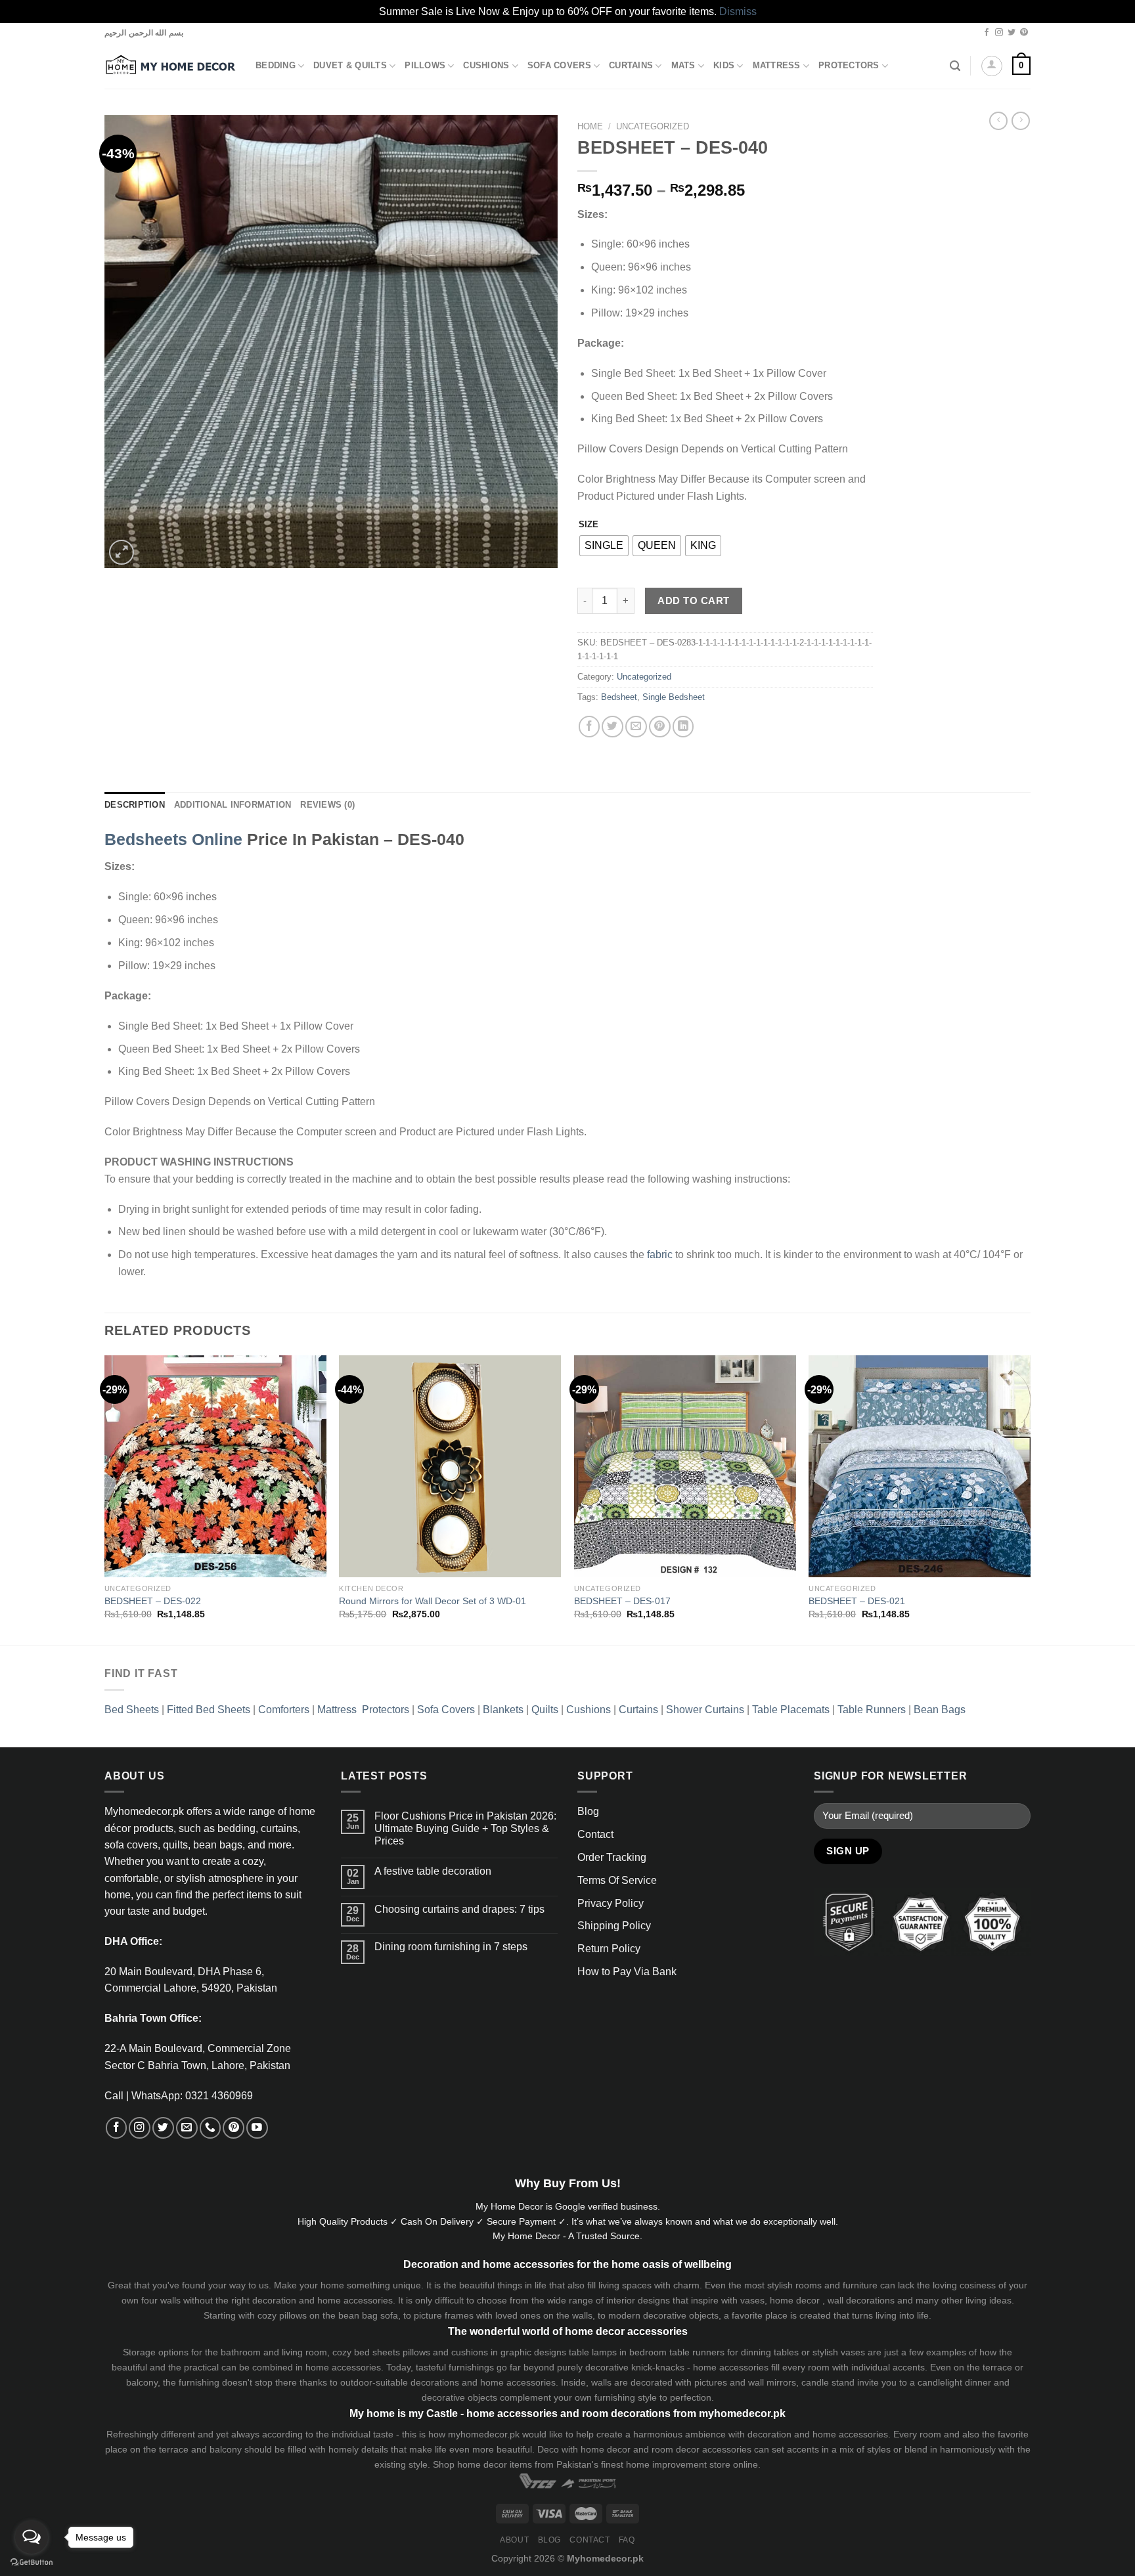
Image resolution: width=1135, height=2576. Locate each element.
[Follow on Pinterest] (1024, 33)
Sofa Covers (559, 66)
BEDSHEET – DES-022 (153, 1601)
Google (570, 2206)
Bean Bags (940, 1710)
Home (590, 126)
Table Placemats (791, 1710)
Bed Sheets (132, 1710)
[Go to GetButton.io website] (32, 2563)
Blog (588, 1811)
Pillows (425, 66)
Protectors (849, 66)
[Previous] (105, 1499)
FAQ (627, 2540)
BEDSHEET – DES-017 (622, 1601)
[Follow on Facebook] (987, 33)
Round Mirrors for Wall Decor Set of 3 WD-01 (433, 1601)
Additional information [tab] (233, 805)
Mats (683, 66)
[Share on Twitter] (612, 727)
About (514, 2540)
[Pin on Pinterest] (660, 727)
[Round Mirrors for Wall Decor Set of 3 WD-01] (450, 1466)
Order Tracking (612, 1857)
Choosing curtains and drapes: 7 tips (459, 1909)
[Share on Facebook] (590, 727)
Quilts (545, 1710)
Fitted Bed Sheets (209, 1710)
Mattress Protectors (363, 1710)
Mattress (777, 66)
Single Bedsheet (674, 697)
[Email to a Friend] (636, 727)
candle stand (828, 2382)
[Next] (1030, 1499)
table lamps (593, 2352)
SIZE (589, 524)
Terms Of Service (617, 1880)
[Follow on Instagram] (999, 33)
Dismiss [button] (738, 11)
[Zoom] (122, 552)
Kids (724, 66)
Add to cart (693, 600)
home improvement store (678, 2464)
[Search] (955, 66)
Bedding (276, 66)
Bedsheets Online (173, 839)
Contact (595, 1834)
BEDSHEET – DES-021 (857, 1601)
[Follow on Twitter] (1012, 33)
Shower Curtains (705, 1710)
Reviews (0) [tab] (327, 805)
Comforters (284, 1710)
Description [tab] (135, 805)
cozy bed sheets (366, 2352)
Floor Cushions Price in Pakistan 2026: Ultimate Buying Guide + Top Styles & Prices (465, 1828)
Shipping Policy (614, 1926)
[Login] (992, 66)
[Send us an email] (187, 2128)
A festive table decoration (433, 1871)
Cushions (486, 66)
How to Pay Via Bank (627, 1972)
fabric (660, 1255)
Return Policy (609, 1949)
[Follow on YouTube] (257, 2128)
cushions (470, 2352)
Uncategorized (653, 126)
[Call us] (211, 2128)
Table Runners (872, 1710)
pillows (293, 2315)
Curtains (631, 66)
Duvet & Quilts (350, 66)
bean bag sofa (368, 2315)
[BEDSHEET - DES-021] (920, 1466)
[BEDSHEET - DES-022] (215, 1466)
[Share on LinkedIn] (683, 727)
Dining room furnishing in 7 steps (451, 1947)
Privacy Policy (611, 1903)
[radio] (604, 546)
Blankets (503, 1710)
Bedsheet (619, 697)
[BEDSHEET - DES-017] (685, 1466)
